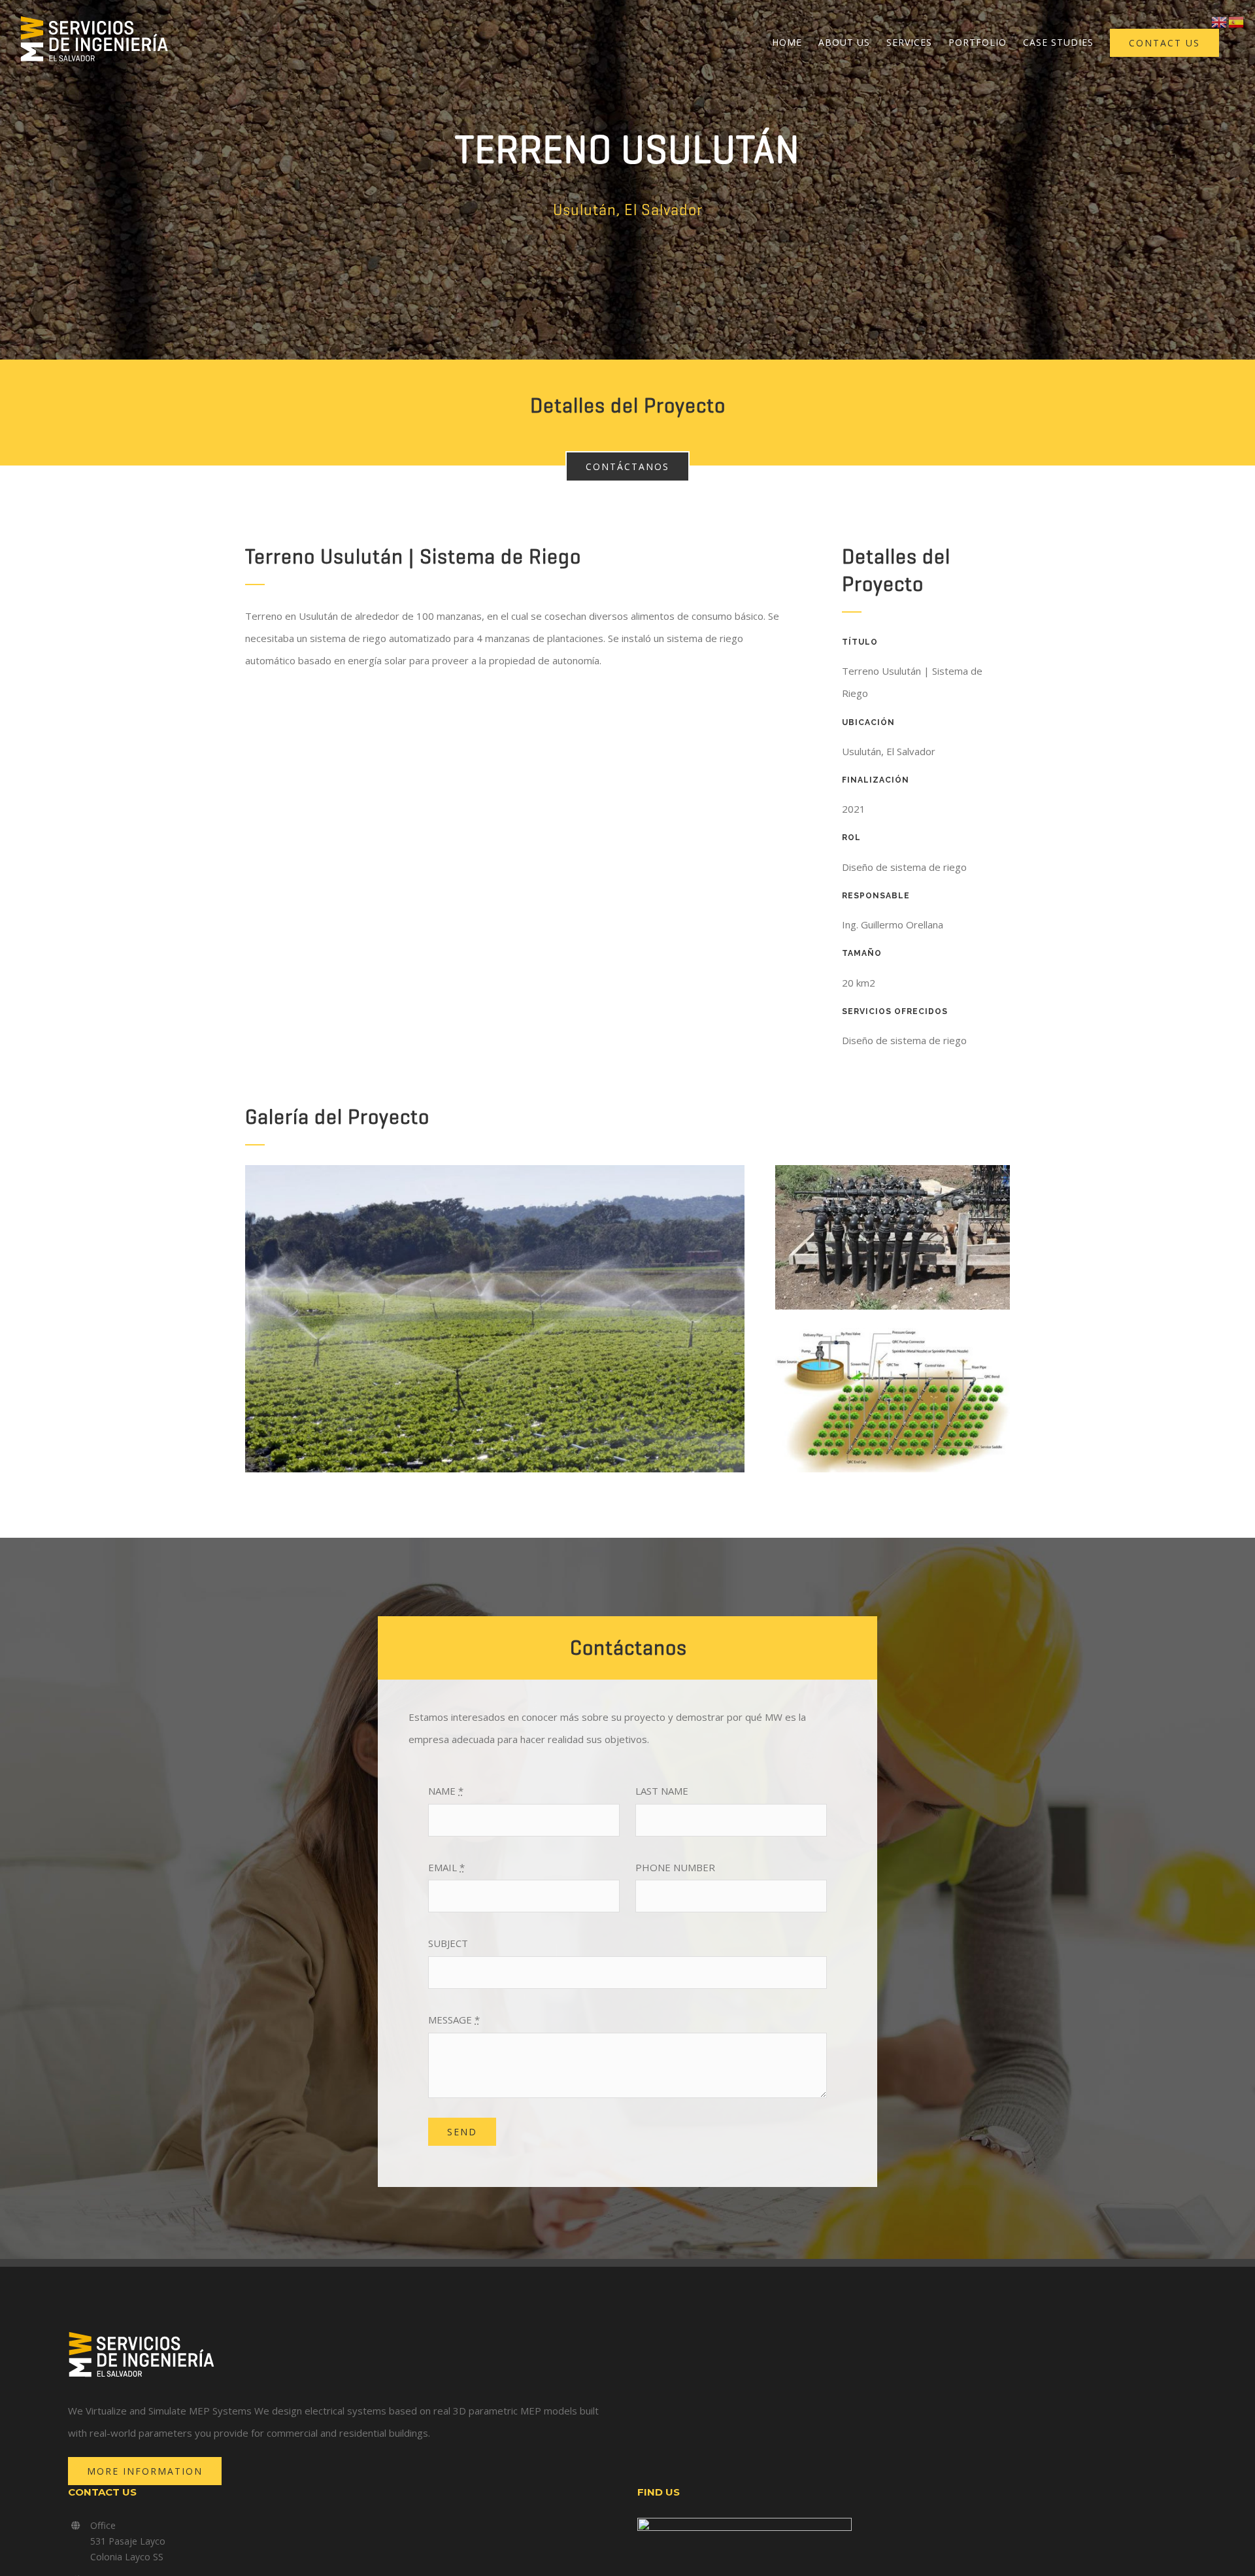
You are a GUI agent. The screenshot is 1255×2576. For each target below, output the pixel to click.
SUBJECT (448, 1943)
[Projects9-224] (893, 1332)
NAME (446, 1791)
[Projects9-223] (495, 1170)
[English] (1220, 21)
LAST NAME (662, 1791)
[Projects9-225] (893, 1170)
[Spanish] (1237, 21)
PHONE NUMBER (675, 1867)
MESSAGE (454, 2020)
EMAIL (446, 1867)
